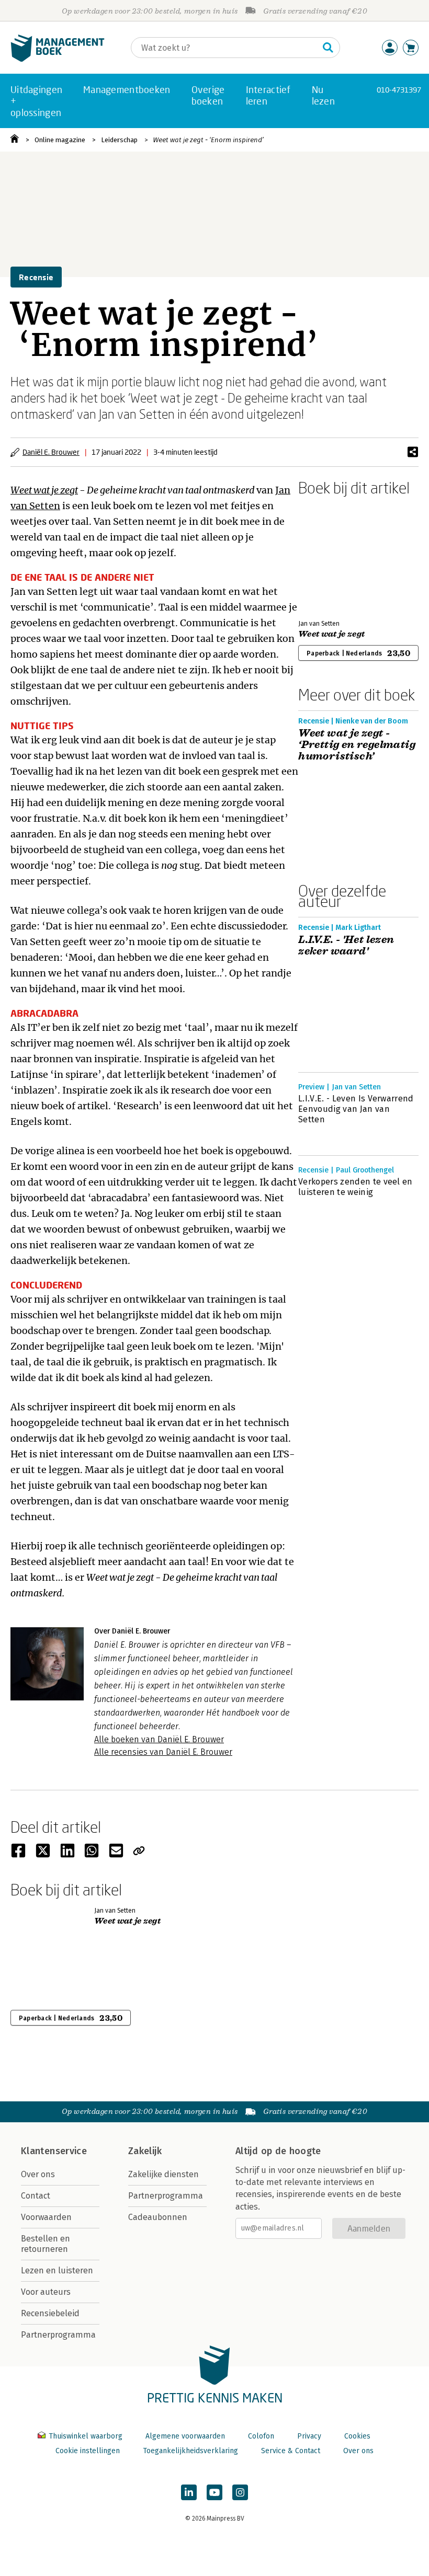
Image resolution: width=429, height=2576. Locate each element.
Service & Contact (291, 2451)
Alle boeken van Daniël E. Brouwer (159, 1739)
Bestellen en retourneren (46, 2244)
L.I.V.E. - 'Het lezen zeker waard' (346, 946)
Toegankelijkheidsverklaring (190, 2451)
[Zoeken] (328, 48)
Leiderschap (119, 140)
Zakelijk (145, 2151)
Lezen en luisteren (57, 2270)
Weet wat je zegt (44, 490)
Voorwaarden (46, 2217)
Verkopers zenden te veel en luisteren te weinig (355, 1187)
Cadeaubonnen (158, 2217)
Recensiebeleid (50, 2313)
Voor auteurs (46, 2292)
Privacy (309, 2436)
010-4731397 (399, 90)
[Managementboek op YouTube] (214, 2492)
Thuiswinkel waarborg (86, 2436)
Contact (36, 2196)
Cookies (357, 2436)
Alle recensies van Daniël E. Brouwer (163, 1752)
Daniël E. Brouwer (51, 452)
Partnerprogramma (58, 2335)
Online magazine (60, 140)
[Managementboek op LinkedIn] (189, 2492)
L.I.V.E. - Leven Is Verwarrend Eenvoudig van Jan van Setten (356, 1109)
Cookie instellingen (88, 2451)
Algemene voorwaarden (185, 2436)
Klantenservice (54, 2151)
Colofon (261, 2436)
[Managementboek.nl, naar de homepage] (58, 59)
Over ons (38, 2174)
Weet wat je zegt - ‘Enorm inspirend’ (208, 140)
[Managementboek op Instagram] (240, 2492)
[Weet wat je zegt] (335, 556)
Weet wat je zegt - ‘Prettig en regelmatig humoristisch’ (357, 745)
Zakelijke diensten (163, 2174)
